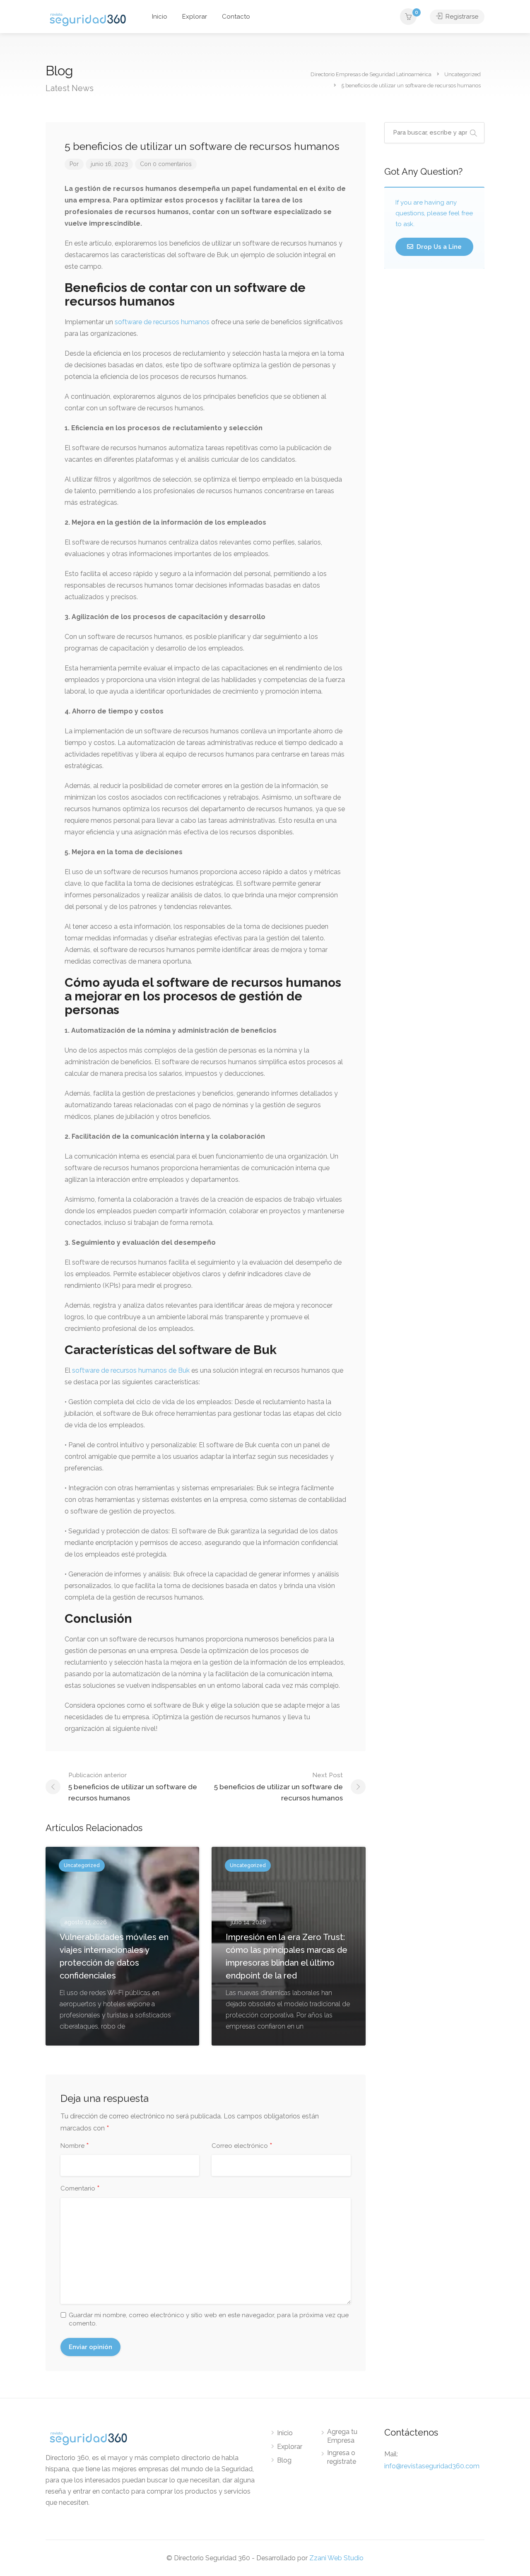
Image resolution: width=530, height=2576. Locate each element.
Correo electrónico (242, 2146)
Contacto (236, 17)
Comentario (80, 2189)
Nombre (75, 2146)
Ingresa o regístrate (342, 2457)
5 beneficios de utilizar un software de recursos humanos (133, 1787)
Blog (284, 2460)
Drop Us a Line (438, 247)
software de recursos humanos (162, 322)
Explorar (195, 17)
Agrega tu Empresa (342, 2436)
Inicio (160, 17)
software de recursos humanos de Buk (132, 1370)
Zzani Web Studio (336, 2558)
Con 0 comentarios (166, 164)
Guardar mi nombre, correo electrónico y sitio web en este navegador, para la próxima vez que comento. (209, 2319)
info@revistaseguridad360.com (432, 2466)
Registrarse (461, 17)
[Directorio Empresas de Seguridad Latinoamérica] (88, 19)
